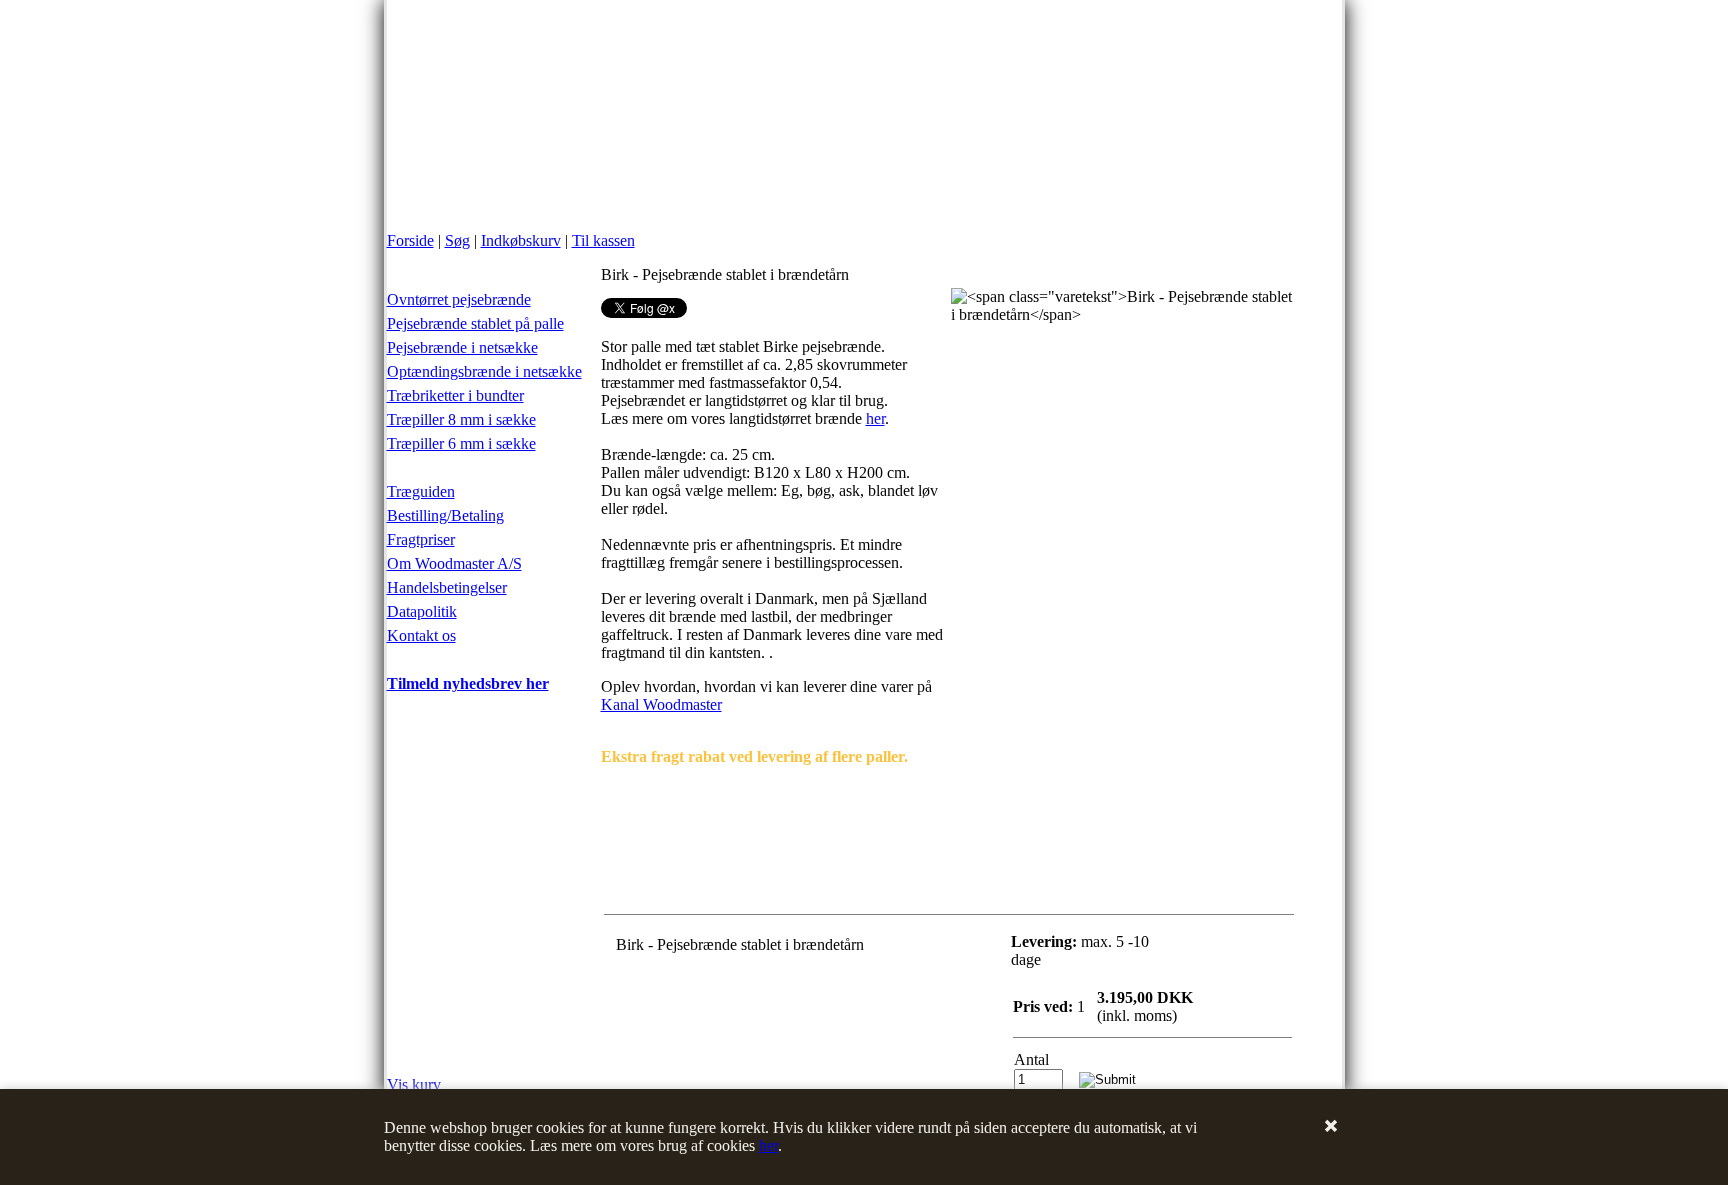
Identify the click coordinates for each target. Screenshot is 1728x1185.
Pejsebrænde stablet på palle (475, 323)
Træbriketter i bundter (455, 395)
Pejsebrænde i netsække (462, 347)
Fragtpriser (421, 539)
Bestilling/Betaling (445, 515)
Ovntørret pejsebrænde (459, 299)
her (768, 1145)
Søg (457, 240)
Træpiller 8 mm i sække (461, 419)
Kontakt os (421, 635)
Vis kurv (414, 1084)
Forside (410, 240)
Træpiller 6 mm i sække (461, 443)
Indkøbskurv (521, 240)
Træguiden (421, 491)
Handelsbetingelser (447, 587)
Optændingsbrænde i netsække (484, 371)
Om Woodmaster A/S (454, 563)
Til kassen (603, 240)
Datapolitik (422, 611)
